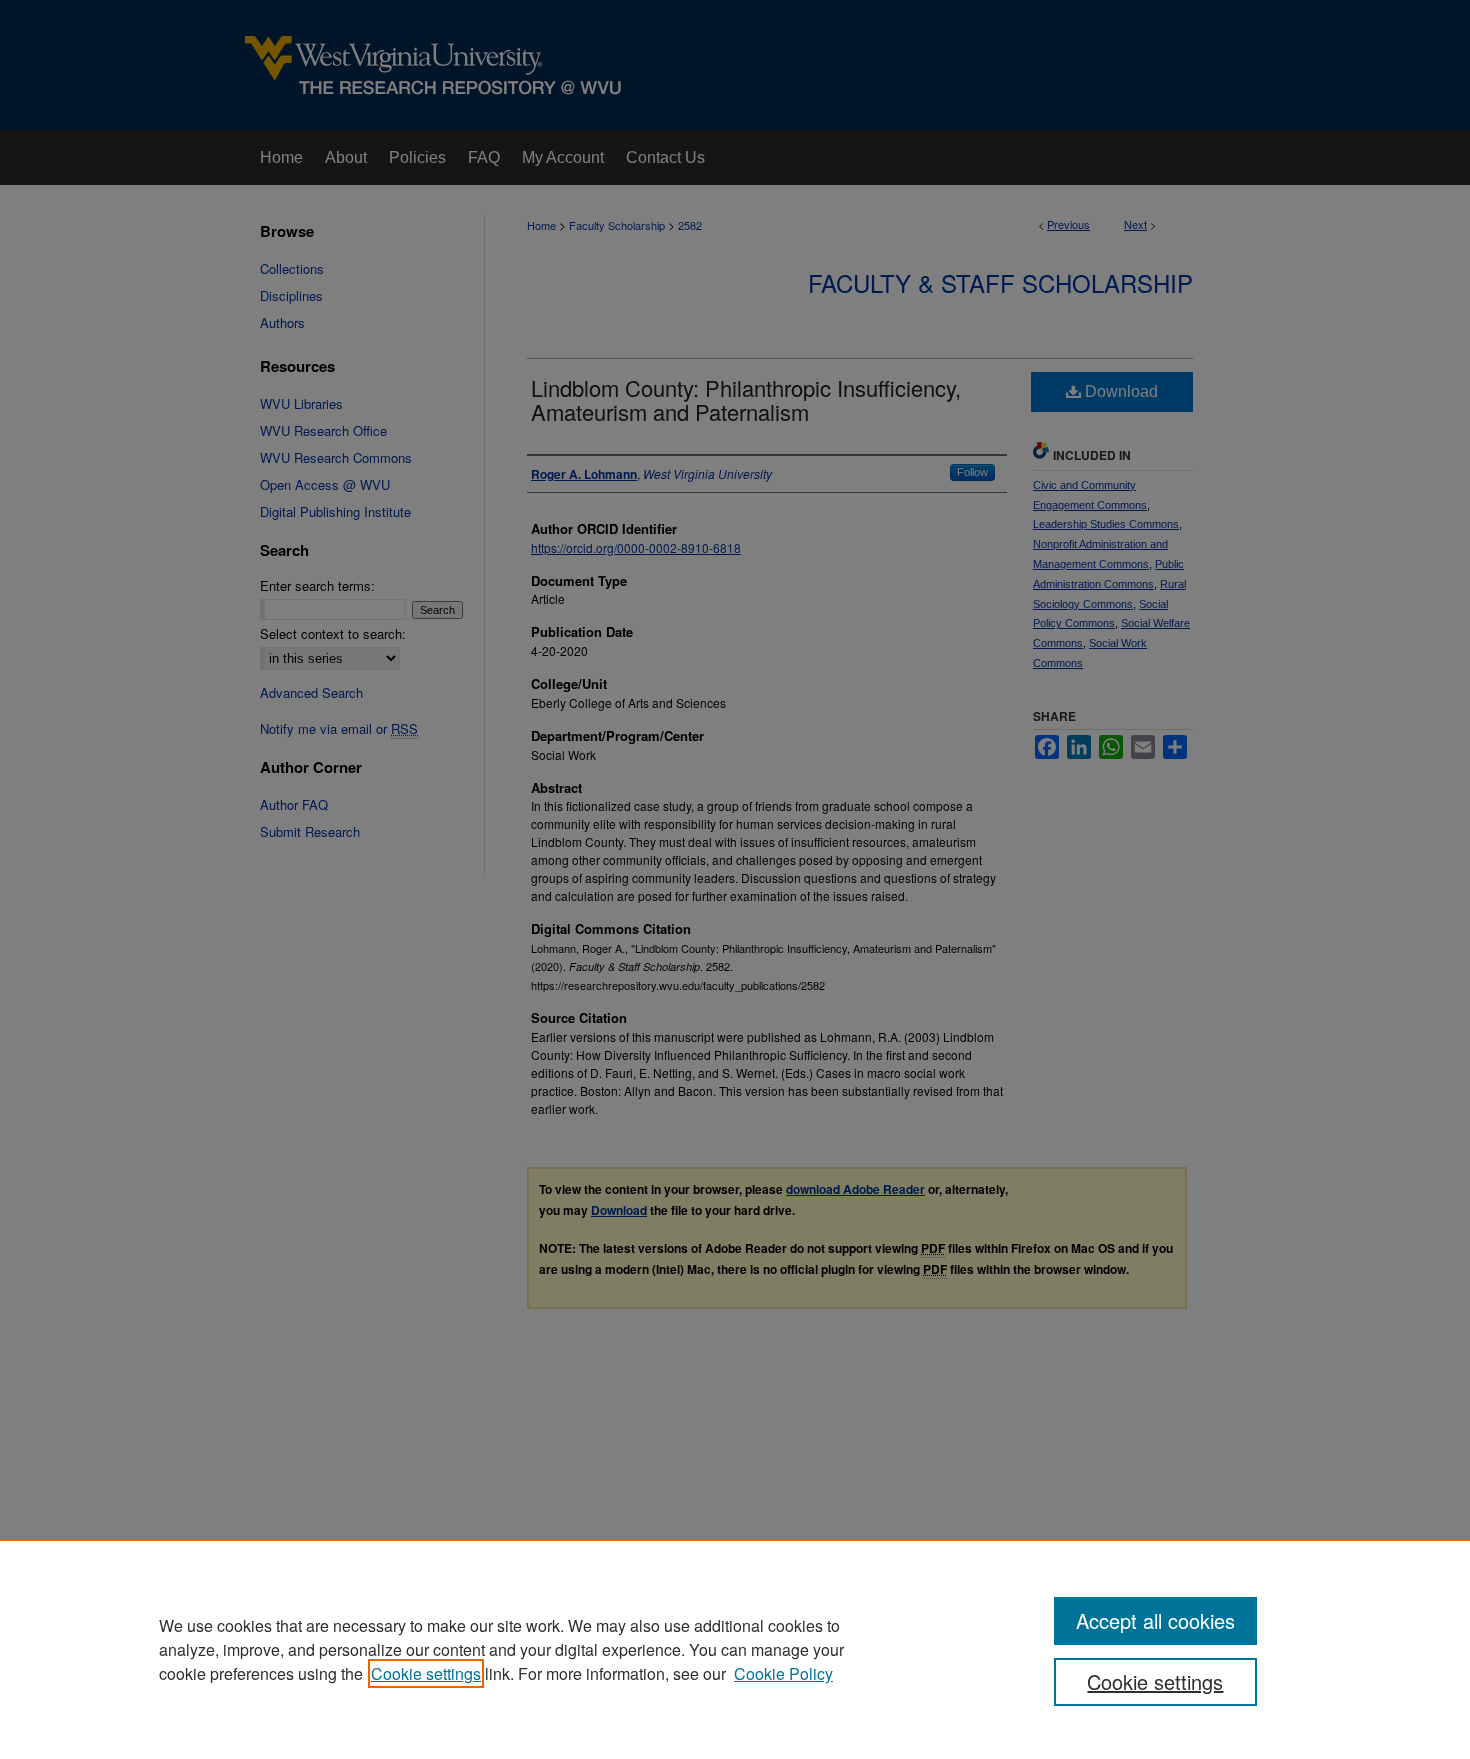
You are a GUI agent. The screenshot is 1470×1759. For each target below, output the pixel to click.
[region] (735, 1649)
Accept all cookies (1155, 1620)
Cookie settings (426, 1673)
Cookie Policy (783, 1673)
